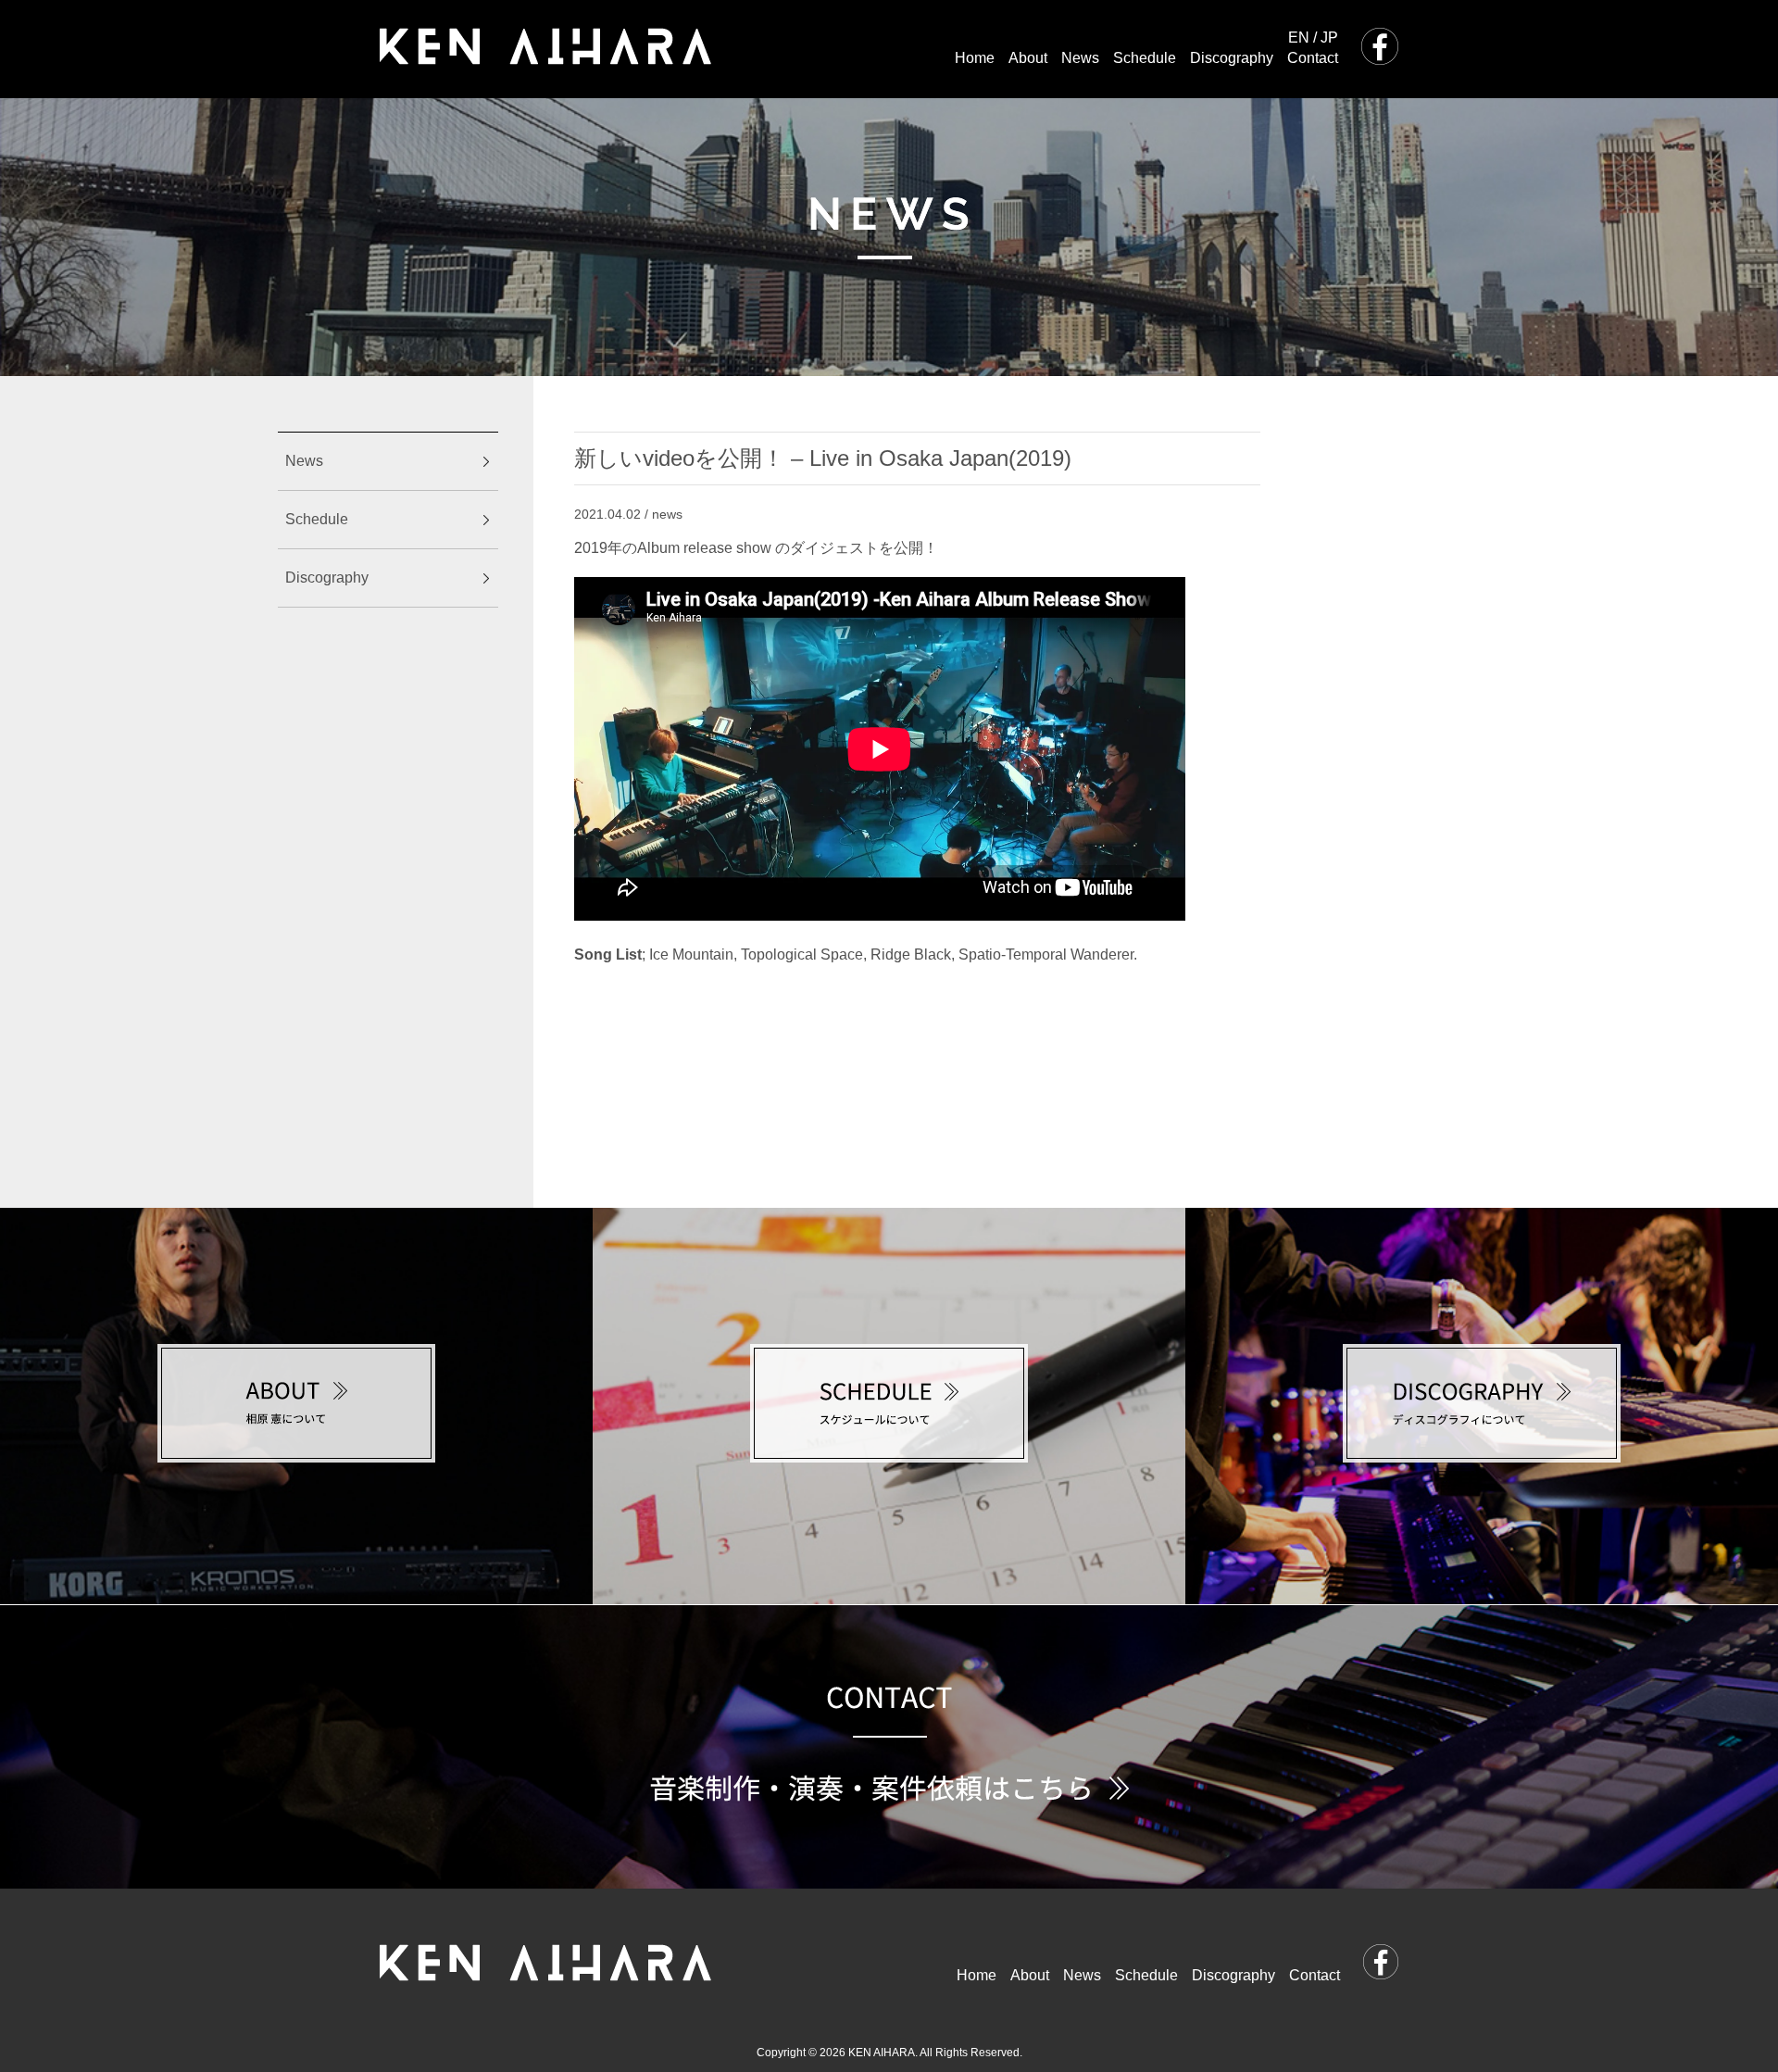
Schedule (1145, 58)
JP (1329, 38)
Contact (1313, 58)
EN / (1302, 38)
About (1028, 58)
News (1080, 58)
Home (975, 58)
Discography (1232, 58)
